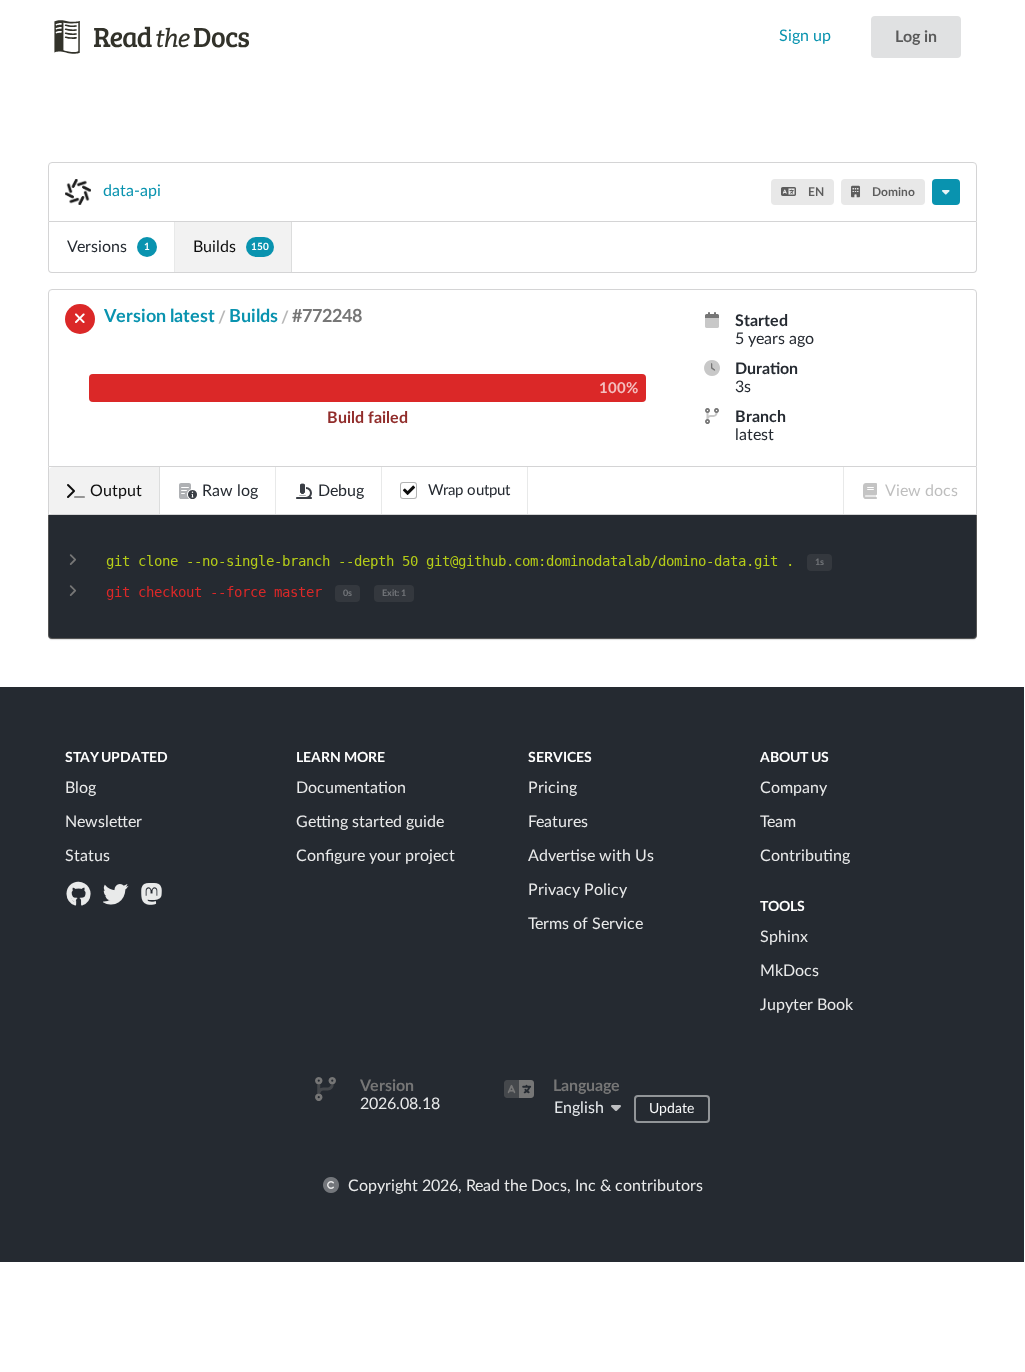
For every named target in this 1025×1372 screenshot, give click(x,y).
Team (778, 822)
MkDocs (789, 971)
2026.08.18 (400, 1104)
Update (671, 1109)
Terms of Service (585, 924)
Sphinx (784, 937)
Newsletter (103, 822)
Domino (892, 192)
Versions (108, 247)
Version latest (159, 317)
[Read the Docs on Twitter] (117, 893)
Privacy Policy (577, 890)
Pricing (552, 788)
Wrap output (469, 490)
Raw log (230, 491)
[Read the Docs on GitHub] (81, 893)
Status (87, 856)
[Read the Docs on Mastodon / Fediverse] (153, 893)
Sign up (805, 36)
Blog (80, 788)
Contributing (805, 856)
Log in (916, 37)
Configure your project (375, 856)
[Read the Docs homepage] (153, 37)
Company (793, 788)
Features (558, 822)
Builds (231, 247)
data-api (132, 191)
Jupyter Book (806, 1005)
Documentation (351, 788)
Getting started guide (370, 822)
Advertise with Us (591, 856)
